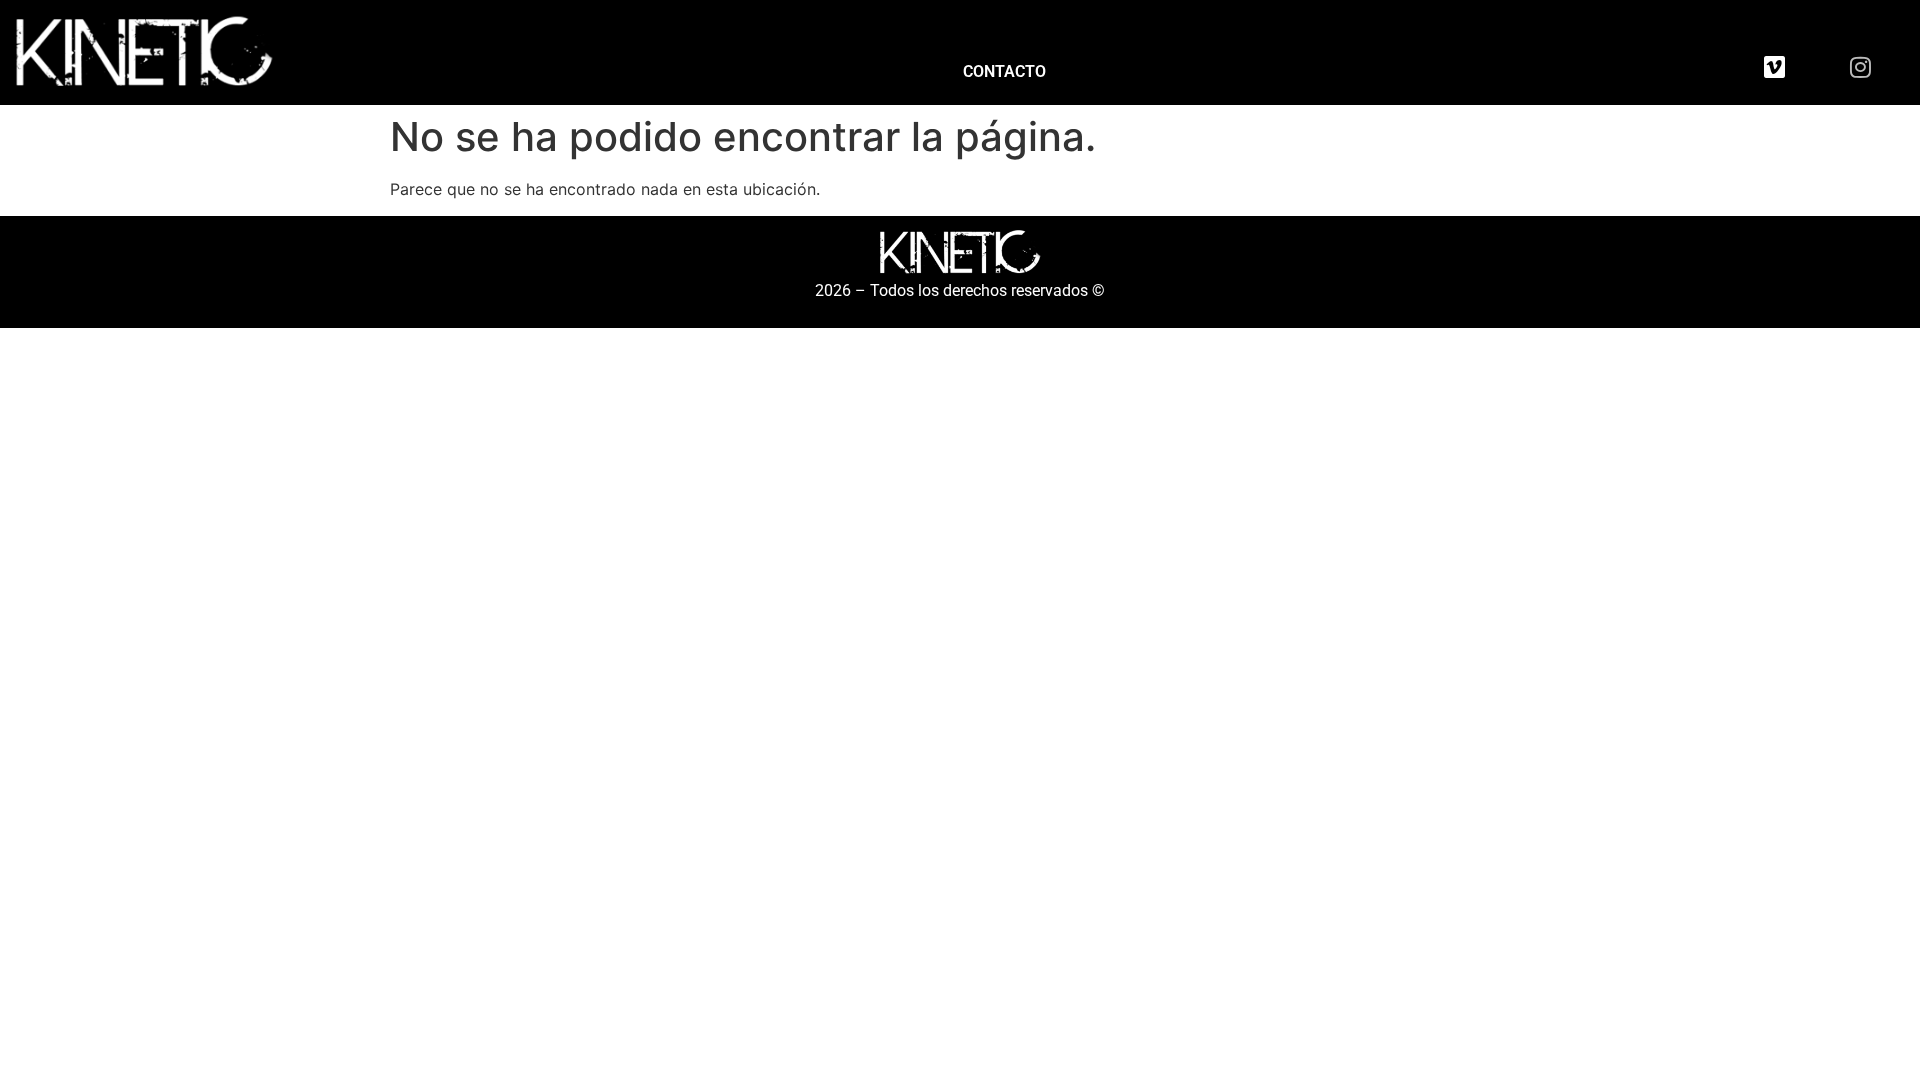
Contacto (1004, 71)
